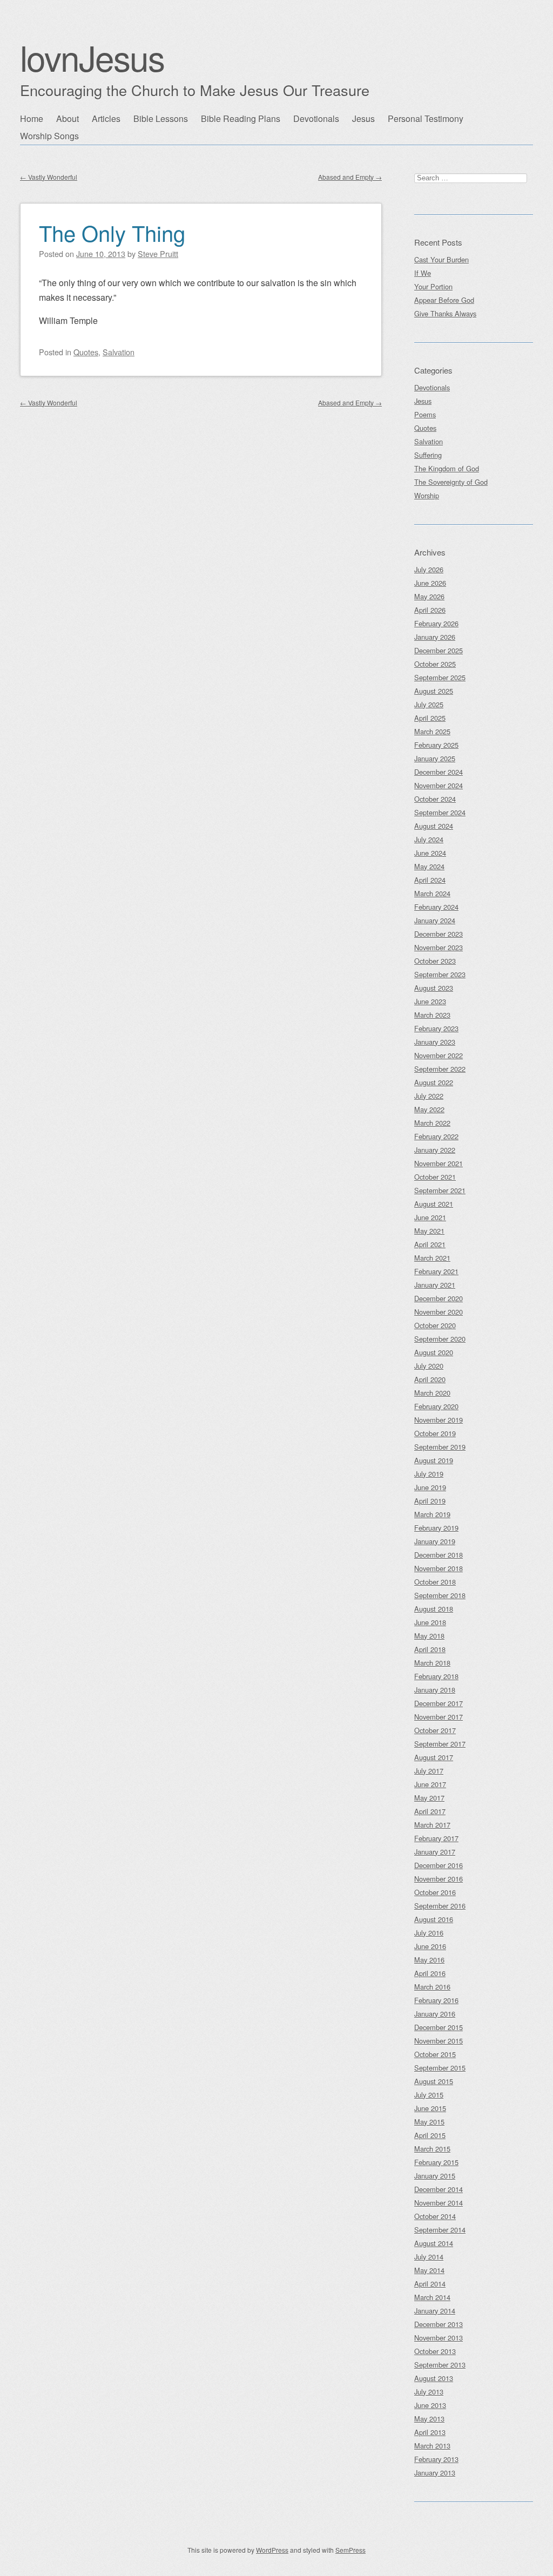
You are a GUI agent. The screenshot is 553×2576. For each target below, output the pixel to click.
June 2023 (430, 1001)
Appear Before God (444, 300)
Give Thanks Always (445, 313)
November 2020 (439, 1312)
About (68, 119)
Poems (425, 414)
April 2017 (430, 1811)
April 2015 (430, 2135)
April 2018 (430, 1649)
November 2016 (439, 1879)
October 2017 (435, 1730)
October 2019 (435, 1433)
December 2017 (439, 1703)
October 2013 (435, 2351)
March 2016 (432, 1987)
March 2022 (432, 1123)
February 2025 (436, 745)
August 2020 (434, 1352)
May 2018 (429, 1636)
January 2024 (435, 920)
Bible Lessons (161, 119)
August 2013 (434, 2378)
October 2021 (435, 1177)
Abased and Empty (350, 177)
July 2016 (429, 1933)
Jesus (363, 119)
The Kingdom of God (447, 468)
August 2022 (434, 1082)
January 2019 (435, 1541)
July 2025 (429, 704)
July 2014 (429, 2257)
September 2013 (440, 2365)
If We (423, 273)
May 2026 (429, 596)
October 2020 (435, 1325)
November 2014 (439, 2203)
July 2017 (429, 1771)
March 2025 (432, 731)
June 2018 (430, 1622)
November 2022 (439, 1055)
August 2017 (434, 1757)
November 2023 (439, 947)
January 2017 (435, 1852)
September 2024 (440, 812)
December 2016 (439, 1865)
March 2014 (432, 2297)
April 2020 (430, 1379)
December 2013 (439, 2324)
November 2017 (439, 1717)
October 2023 (435, 961)
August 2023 (434, 988)
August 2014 (434, 2243)
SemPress (350, 2550)
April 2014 (430, 2284)
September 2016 (440, 1906)
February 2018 (436, 1676)
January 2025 (435, 758)
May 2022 (429, 1109)
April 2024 (430, 880)
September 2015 (440, 2068)
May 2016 (429, 1960)
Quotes (86, 352)
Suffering (428, 455)
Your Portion (433, 286)
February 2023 (436, 1028)
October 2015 (435, 2054)
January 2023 (435, 1042)
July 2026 (429, 569)
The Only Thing (112, 232)
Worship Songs (49, 136)
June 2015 (430, 2108)
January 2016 (435, 2014)
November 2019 (439, 1420)
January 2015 (435, 2176)
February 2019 (436, 1528)
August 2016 (434, 1919)
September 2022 (440, 1069)
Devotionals (316, 119)
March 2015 (432, 2149)
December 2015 (439, 2027)
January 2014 (435, 2311)
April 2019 (430, 1501)
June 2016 (430, 1946)
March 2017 (432, 1825)
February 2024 (436, 907)
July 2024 (429, 839)
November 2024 (439, 785)
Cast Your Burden (441, 259)
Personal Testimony (426, 119)
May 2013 (429, 2419)
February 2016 (436, 2000)
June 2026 (430, 583)
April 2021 (430, 1244)
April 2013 (430, 2432)
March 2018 (432, 1663)
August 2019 (434, 1460)
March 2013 (432, 2446)
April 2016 (430, 1973)
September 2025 (440, 677)
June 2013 (430, 2405)
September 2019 (440, 1447)
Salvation (119, 352)
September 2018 (440, 1595)
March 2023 (432, 1015)
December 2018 (439, 1555)
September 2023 (440, 974)
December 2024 (439, 772)
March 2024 (432, 893)
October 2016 (435, 1892)
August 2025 (434, 691)
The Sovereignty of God (451, 482)
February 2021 (436, 1271)
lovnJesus (92, 57)
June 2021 (430, 1217)
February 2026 (436, 623)
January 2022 (435, 1150)
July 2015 (429, 2095)
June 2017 (430, 1784)
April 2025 (430, 718)
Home (32, 119)
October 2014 (435, 2216)
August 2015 (434, 2081)
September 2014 (440, 2230)
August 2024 (434, 826)
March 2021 (432, 1258)
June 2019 (430, 1487)
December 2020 (439, 1298)
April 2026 (430, 610)
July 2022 (429, 1096)
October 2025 (435, 664)
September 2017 (440, 1744)
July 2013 (429, 2392)
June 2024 (430, 853)
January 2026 (435, 637)
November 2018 (439, 1568)
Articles (106, 119)
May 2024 (429, 866)
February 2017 (436, 1838)
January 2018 (435, 1690)
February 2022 (436, 1136)
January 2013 (435, 2473)
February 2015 (436, 2162)
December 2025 (439, 650)
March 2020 (432, 1393)
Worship (427, 495)
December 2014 (439, 2189)
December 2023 (439, 934)
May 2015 (429, 2122)
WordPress (272, 2550)
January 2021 (435, 1285)
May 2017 (429, 1798)
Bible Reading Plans (241, 119)
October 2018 (435, 1582)
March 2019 (432, 1514)
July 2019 (429, 1474)
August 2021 (434, 1204)
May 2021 (429, 1231)
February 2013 (436, 2459)
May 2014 (429, 2270)
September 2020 (440, 1339)
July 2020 (429, 1366)
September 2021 (440, 1190)
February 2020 (436, 1406)
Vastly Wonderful (49, 177)
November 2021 (439, 1163)
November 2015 (439, 2041)
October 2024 (435, 799)
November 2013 (439, 2338)
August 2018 (434, 1609)
